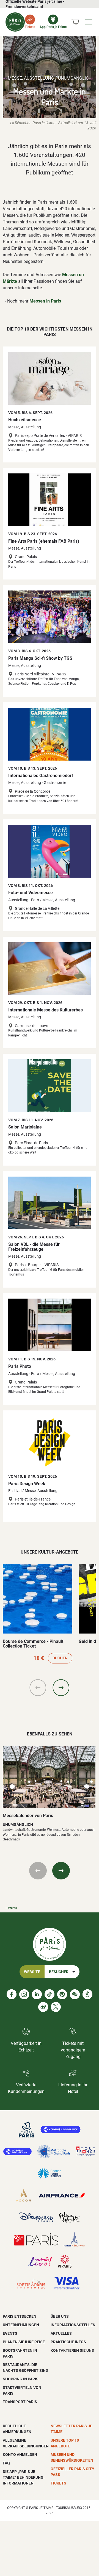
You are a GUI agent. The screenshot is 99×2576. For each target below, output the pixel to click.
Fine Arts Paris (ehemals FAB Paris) (44, 541)
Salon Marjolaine (25, 1127)
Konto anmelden (20, 2455)
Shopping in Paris (21, 2379)
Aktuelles (61, 2333)
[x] (56, 2007)
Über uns (60, 2316)
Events (12, 1908)
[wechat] (75, 1994)
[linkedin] (37, 1994)
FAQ (6, 2463)
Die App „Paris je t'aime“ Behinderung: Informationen (24, 2477)
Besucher (59, 1972)
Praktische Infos (68, 2342)
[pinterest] (62, 1994)
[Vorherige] (38, 1688)
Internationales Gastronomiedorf (41, 776)
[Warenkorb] (75, 22)
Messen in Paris (45, 301)
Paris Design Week (27, 1484)
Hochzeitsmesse (25, 420)
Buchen (60, 1658)
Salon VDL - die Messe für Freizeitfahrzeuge (34, 1247)
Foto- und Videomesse (31, 893)
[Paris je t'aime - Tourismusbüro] (15, 22)
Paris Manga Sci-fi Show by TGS (40, 658)
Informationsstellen (73, 2325)
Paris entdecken (20, 2316)
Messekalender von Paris (28, 1816)
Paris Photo (20, 1366)
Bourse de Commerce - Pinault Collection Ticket (33, 1644)
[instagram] (24, 1994)
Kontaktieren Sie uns (72, 2350)
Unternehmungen (21, 2325)
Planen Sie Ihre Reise (24, 2342)
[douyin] (87, 1994)
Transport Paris (20, 2402)
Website (32, 1972)
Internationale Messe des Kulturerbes (46, 1010)
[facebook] (12, 1994)
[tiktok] (50, 1994)
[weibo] (43, 2007)
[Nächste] (61, 1688)
